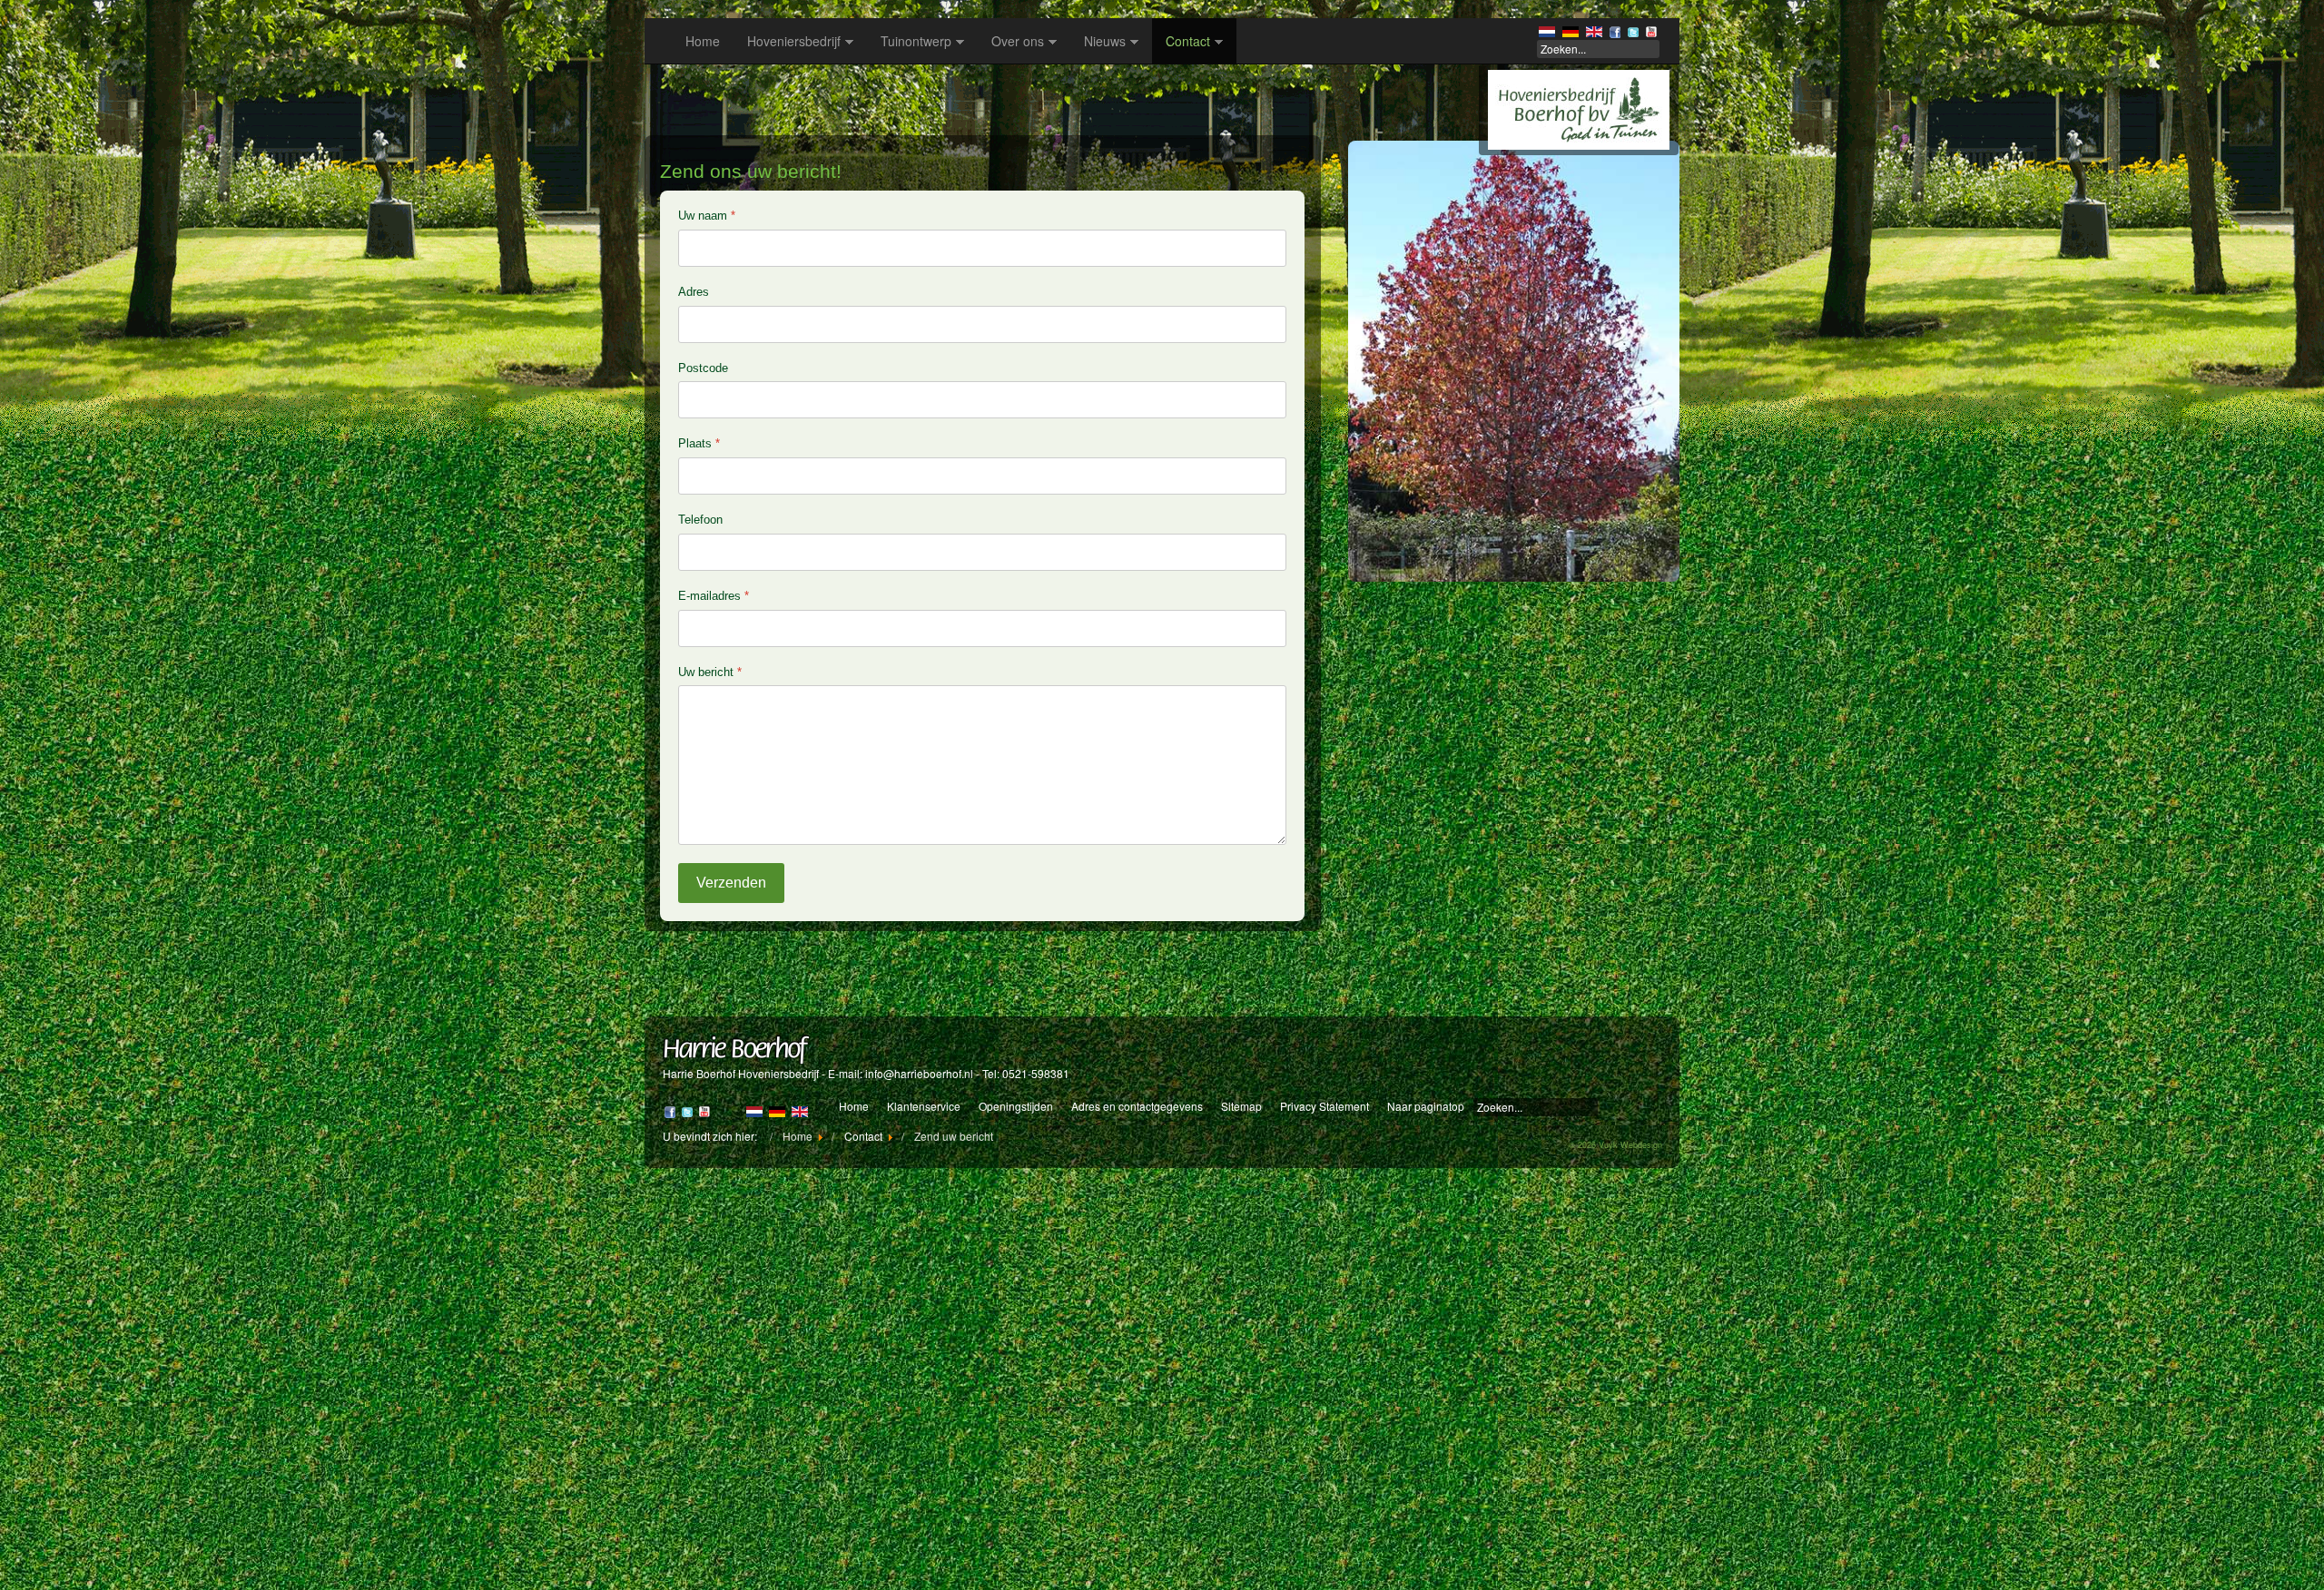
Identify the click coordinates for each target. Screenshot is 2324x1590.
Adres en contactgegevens (1137, 1106)
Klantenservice (924, 1106)
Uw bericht (710, 672)
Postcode (703, 368)
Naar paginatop (1426, 1106)
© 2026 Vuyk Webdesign (1615, 1145)
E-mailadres (714, 596)
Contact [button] (1188, 41)
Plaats (699, 443)
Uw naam (707, 216)
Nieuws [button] (1105, 41)
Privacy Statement (1324, 1106)
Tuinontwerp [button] (916, 41)
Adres (694, 292)
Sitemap (1241, 1106)
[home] (1579, 108)
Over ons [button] (1018, 41)
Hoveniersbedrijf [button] (794, 41)
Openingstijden (1016, 1106)
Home (703, 41)
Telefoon (700, 520)
